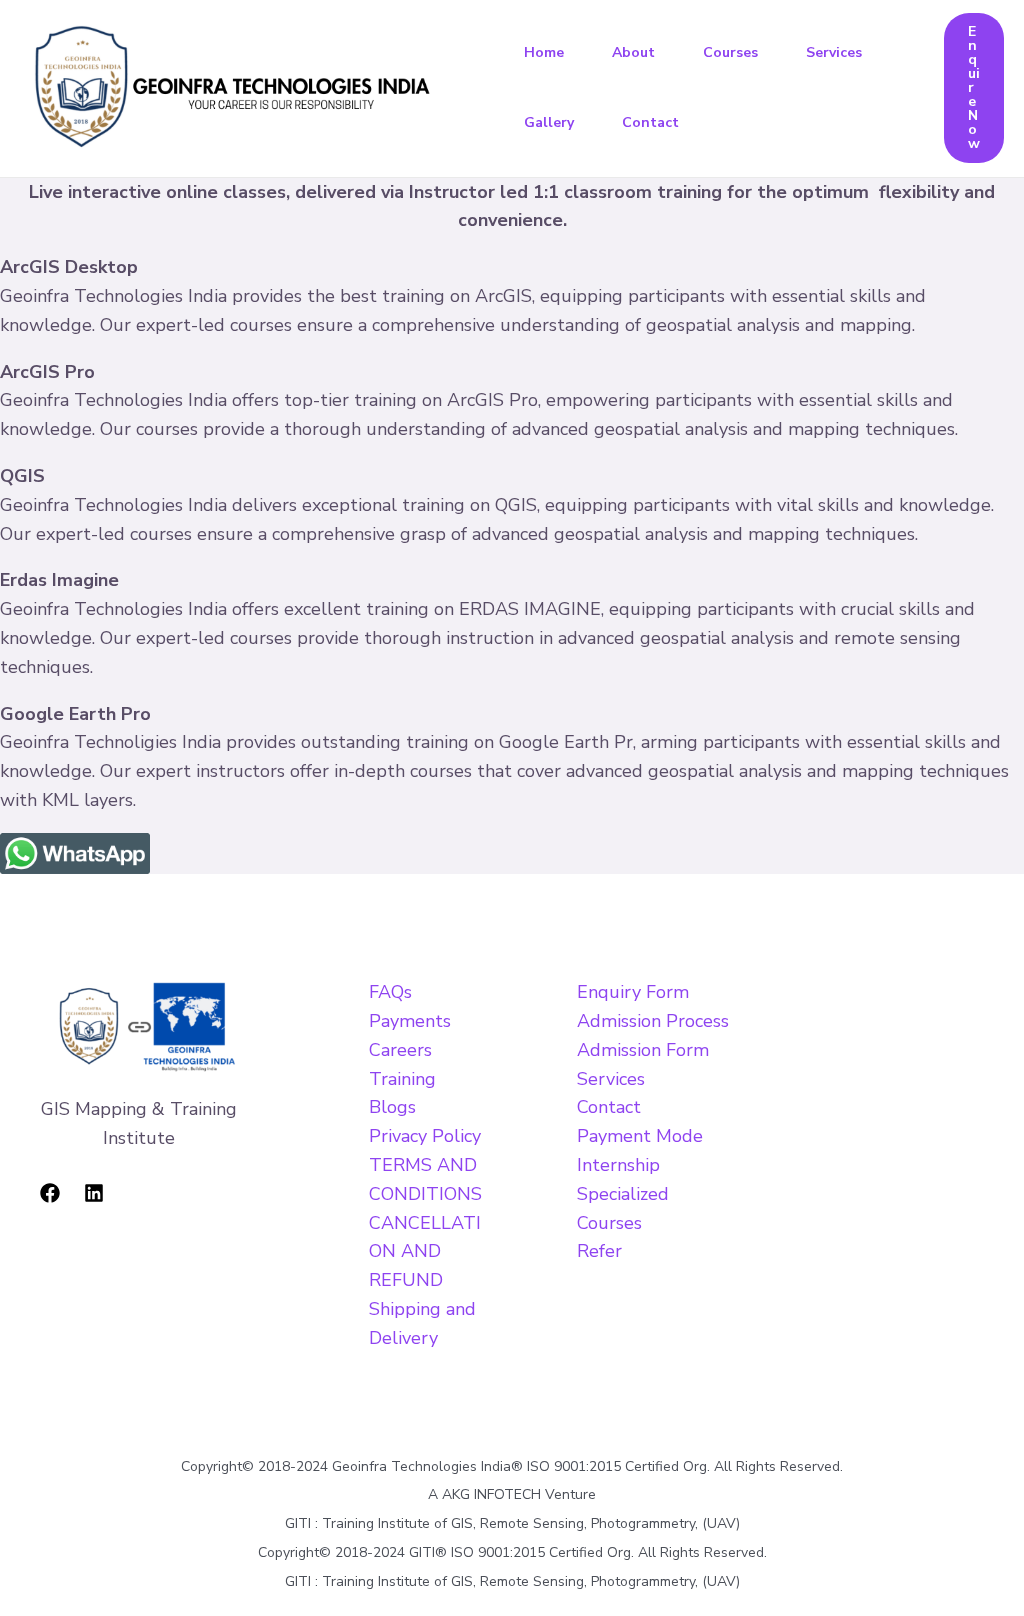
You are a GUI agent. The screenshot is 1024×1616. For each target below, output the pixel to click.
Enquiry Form (633, 992)
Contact (650, 122)
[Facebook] (50, 1193)
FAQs (390, 992)
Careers (400, 1050)
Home (544, 52)
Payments (410, 1021)
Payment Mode (640, 1136)
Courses (730, 52)
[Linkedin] (94, 1193)
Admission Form (643, 1050)
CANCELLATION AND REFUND (425, 1252)
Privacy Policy (425, 1136)
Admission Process (653, 1021)
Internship (618, 1165)
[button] (974, 88)
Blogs (392, 1107)
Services (834, 52)
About (633, 52)
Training (402, 1079)
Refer (599, 1251)
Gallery (549, 122)
